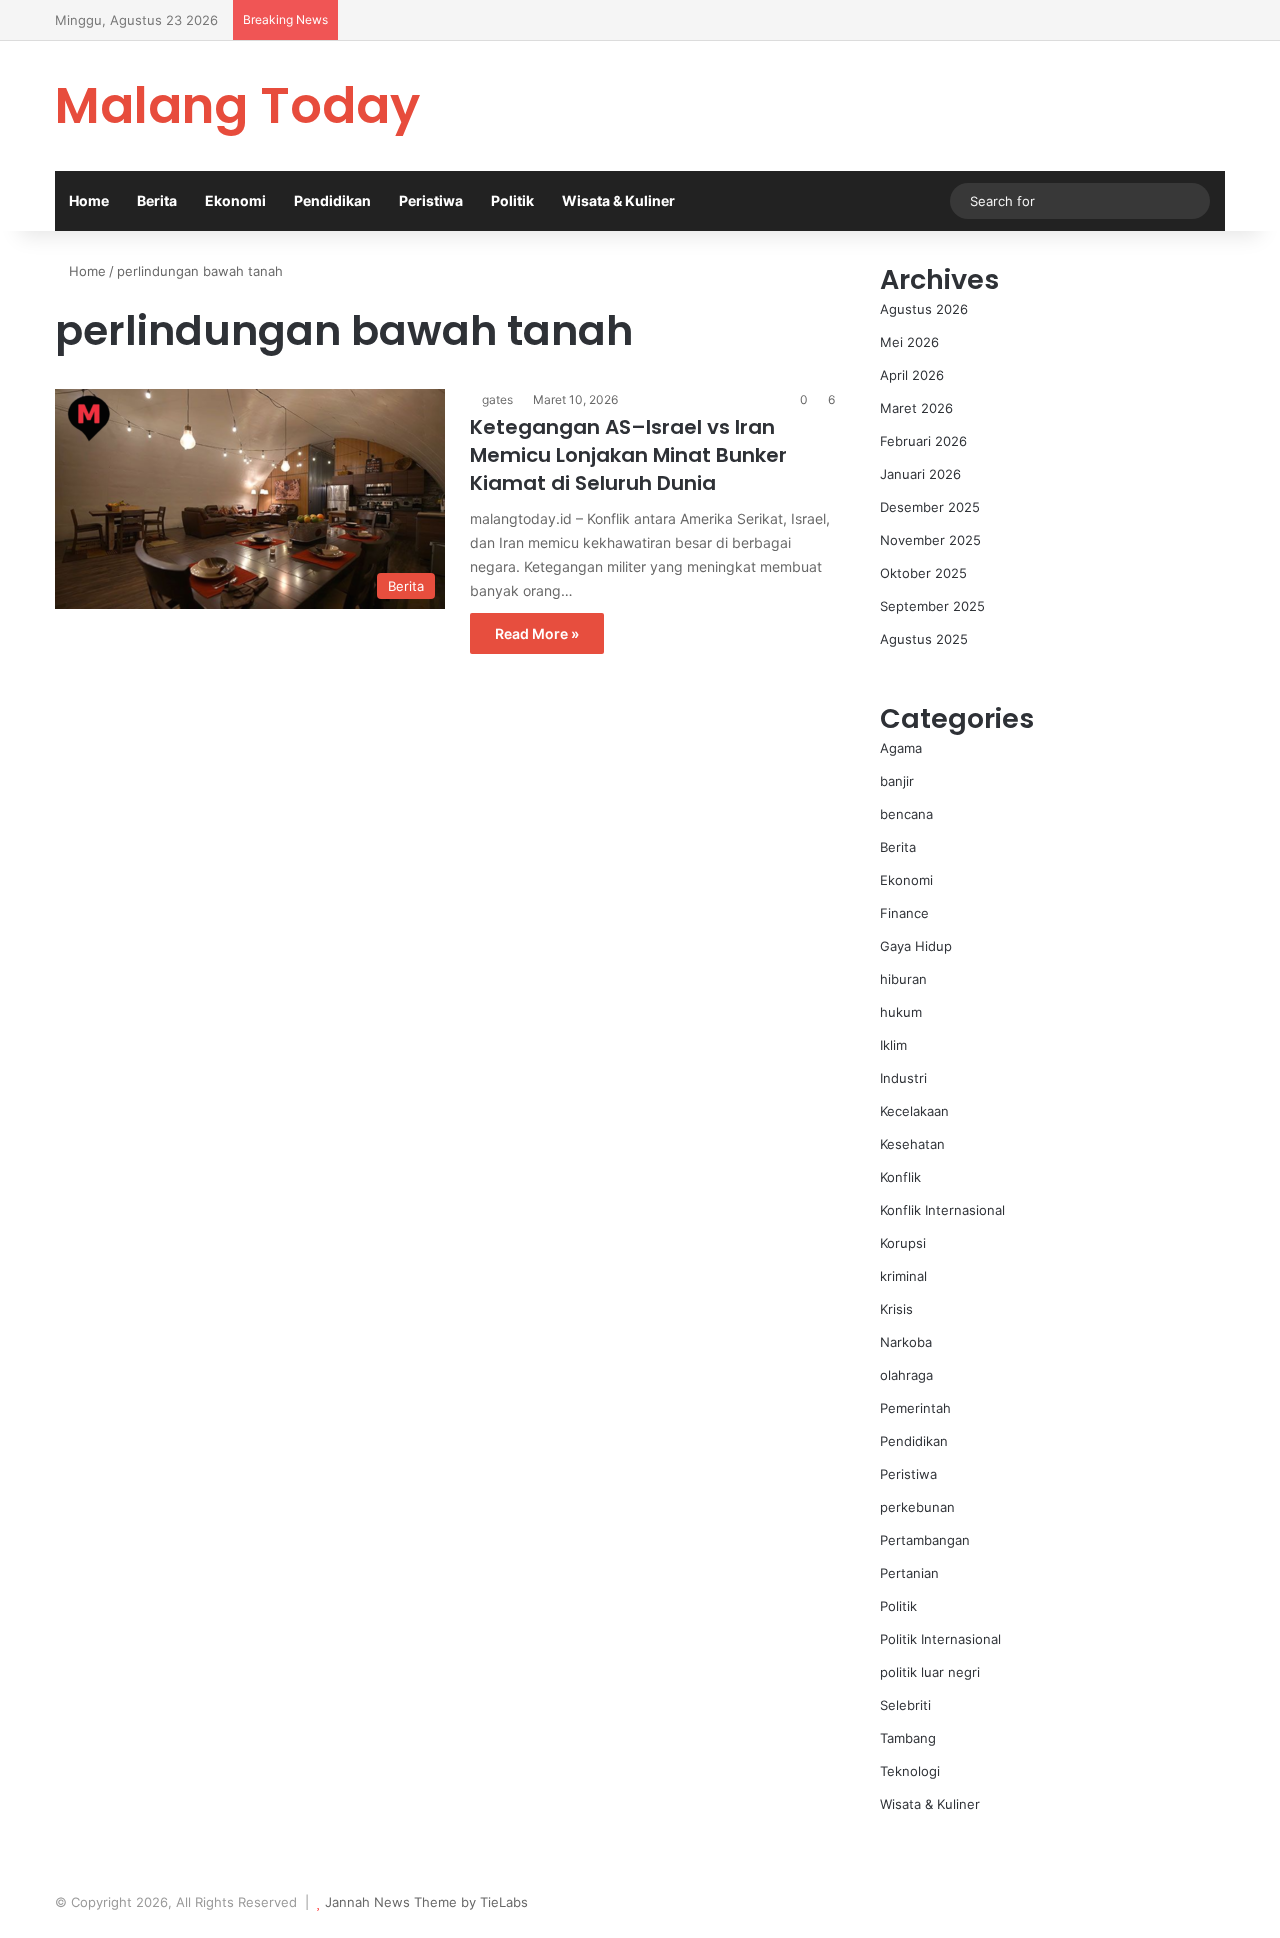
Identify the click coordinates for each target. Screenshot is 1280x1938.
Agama (901, 748)
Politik (512, 200)
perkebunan (917, 1507)
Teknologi (910, 1771)
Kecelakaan (914, 1111)
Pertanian (909, 1573)
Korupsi (903, 1243)
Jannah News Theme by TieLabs (426, 1902)
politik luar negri (930, 1672)
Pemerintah (915, 1408)
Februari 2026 (923, 441)
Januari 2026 (920, 474)
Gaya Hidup (916, 946)
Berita (157, 200)
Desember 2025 (930, 507)
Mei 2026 (909, 342)
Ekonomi (235, 200)
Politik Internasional (940, 1639)
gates (497, 399)
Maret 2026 (916, 408)
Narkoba (906, 1342)
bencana (906, 814)
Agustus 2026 (924, 309)
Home (89, 200)
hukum (901, 1012)
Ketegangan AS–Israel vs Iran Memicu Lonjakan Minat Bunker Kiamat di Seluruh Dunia (628, 455)
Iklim (893, 1045)
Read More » (537, 633)
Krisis (896, 1309)
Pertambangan (925, 1540)
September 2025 (932, 606)
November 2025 (930, 540)
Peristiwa (431, 200)
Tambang (908, 1738)
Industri (903, 1078)
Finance (904, 913)
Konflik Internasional (942, 1210)
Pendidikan (332, 200)
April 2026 (912, 375)
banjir (897, 781)
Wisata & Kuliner (618, 200)
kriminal (903, 1276)
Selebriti (905, 1705)
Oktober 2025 (923, 573)
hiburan (903, 979)
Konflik (900, 1177)
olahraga (906, 1375)
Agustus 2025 (924, 639)
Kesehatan (912, 1144)
